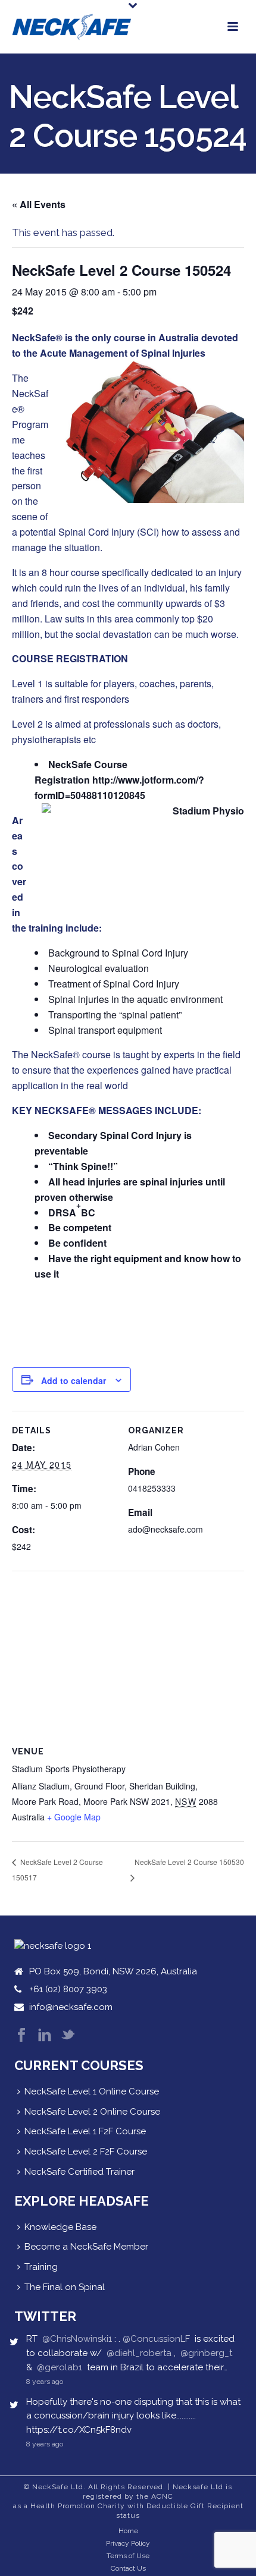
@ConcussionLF (156, 2339)
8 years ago (45, 2382)
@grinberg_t (206, 2353)
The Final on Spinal (65, 2287)
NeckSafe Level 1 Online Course (92, 2091)
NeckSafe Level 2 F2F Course (86, 2152)
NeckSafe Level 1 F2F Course (85, 2131)
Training (41, 2267)
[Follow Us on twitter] (68, 2036)
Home (128, 2531)
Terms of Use (128, 2556)
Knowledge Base (60, 2227)
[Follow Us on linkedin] (45, 2036)
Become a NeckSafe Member (86, 2247)
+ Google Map (74, 1817)
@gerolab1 (60, 2367)
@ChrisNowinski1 (77, 2339)
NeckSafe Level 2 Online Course (92, 2112)
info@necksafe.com (71, 2007)
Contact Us (128, 2568)
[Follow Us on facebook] (21, 2036)
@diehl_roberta (139, 2353)
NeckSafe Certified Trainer (79, 2172)
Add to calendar (74, 1380)
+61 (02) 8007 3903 (68, 1989)
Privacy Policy (128, 2543)
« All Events (39, 204)
